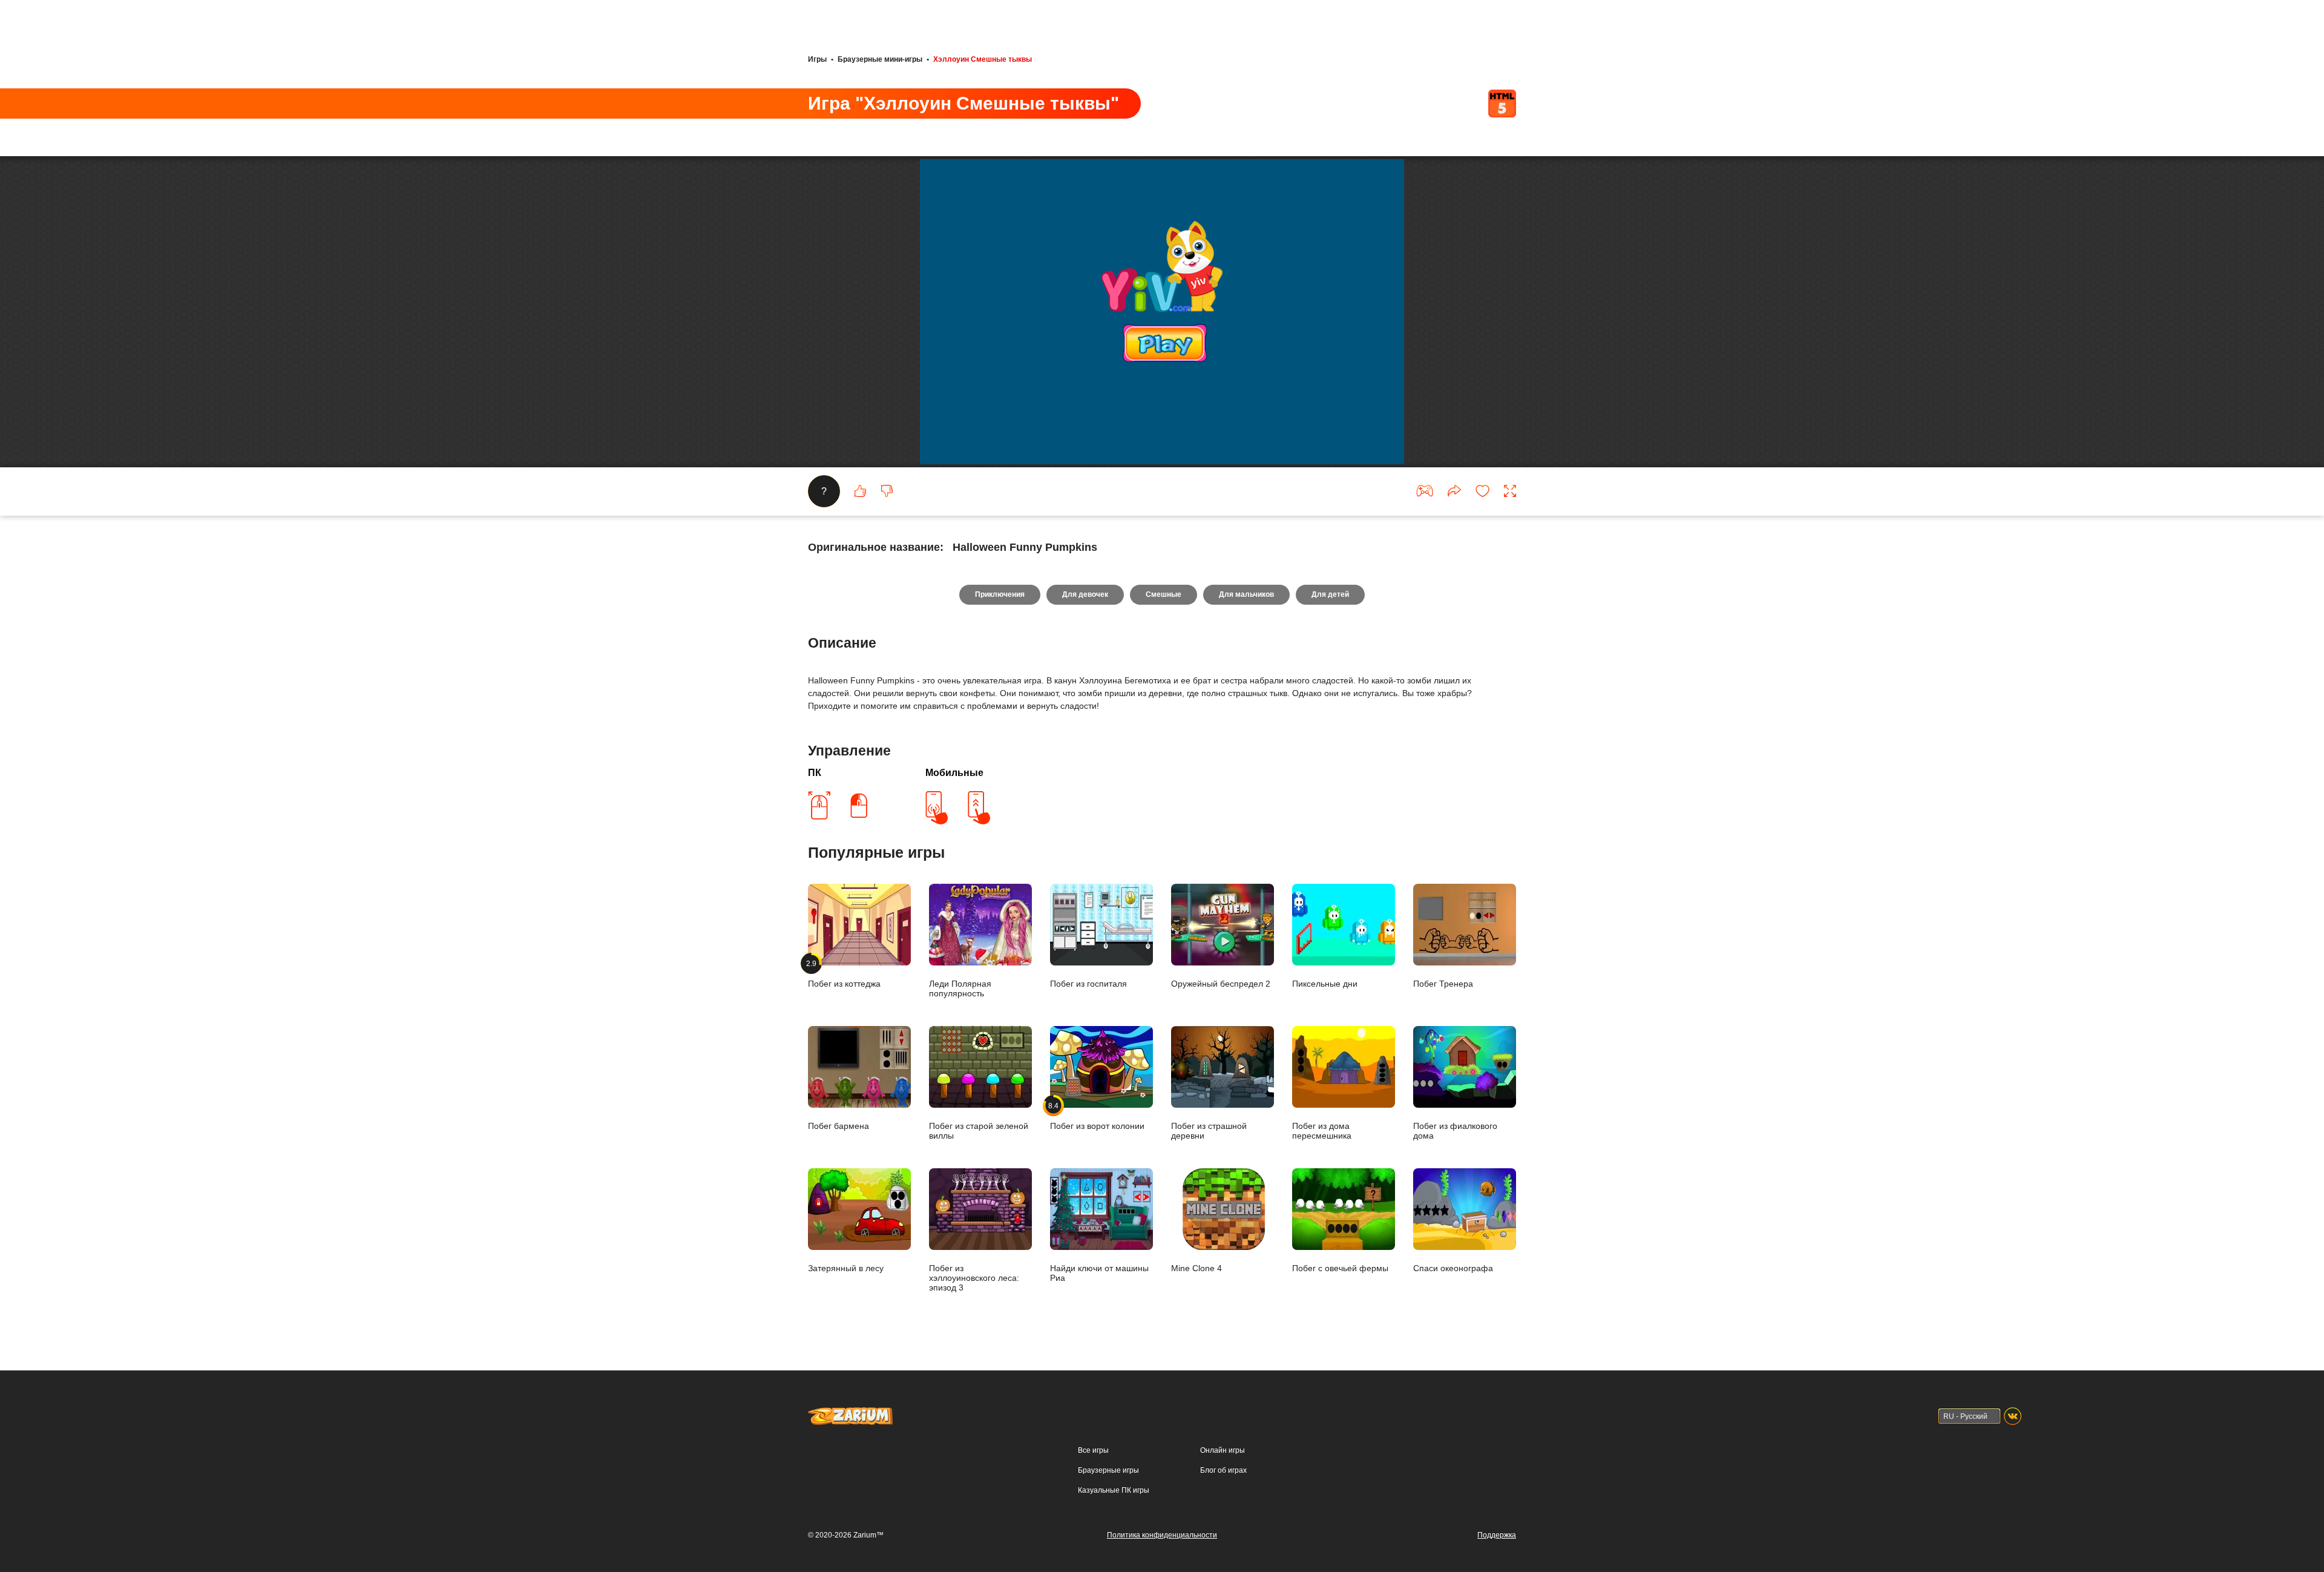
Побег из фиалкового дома (1455, 1131)
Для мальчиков (1246, 594)
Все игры (1093, 1450)
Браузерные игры (1108, 1470)
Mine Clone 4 (1196, 1268)
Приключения (1000, 594)
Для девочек (1085, 594)
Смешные (1164, 594)
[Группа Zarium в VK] (2013, 1416)
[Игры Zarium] (850, 1413)
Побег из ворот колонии (1097, 1116)
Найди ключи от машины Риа (1099, 1273)
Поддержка (1497, 1535)
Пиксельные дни (1325, 984)
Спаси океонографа (1453, 1268)
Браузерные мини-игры (880, 59)
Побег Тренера (1443, 984)
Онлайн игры (1223, 1450)
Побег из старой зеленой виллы (979, 1131)
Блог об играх (1223, 1470)
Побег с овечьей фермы (1340, 1268)
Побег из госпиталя (1088, 984)
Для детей (1330, 594)
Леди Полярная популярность (960, 988)
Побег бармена (839, 1126)
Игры (817, 59)
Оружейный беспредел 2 (1221, 984)
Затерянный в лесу (846, 1268)
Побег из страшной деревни (1209, 1131)
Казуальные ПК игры (1114, 1490)
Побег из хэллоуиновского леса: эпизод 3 (974, 1278)
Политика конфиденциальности (1162, 1535)
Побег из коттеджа (844, 974)
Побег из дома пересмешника (1322, 1131)
